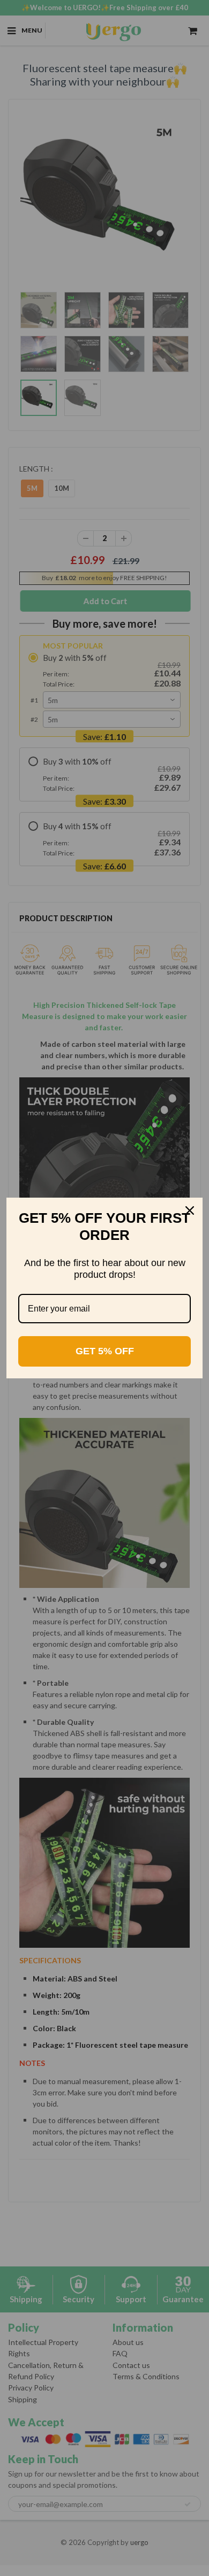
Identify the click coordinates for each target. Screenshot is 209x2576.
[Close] (190, 1210)
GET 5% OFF (105, 1351)
